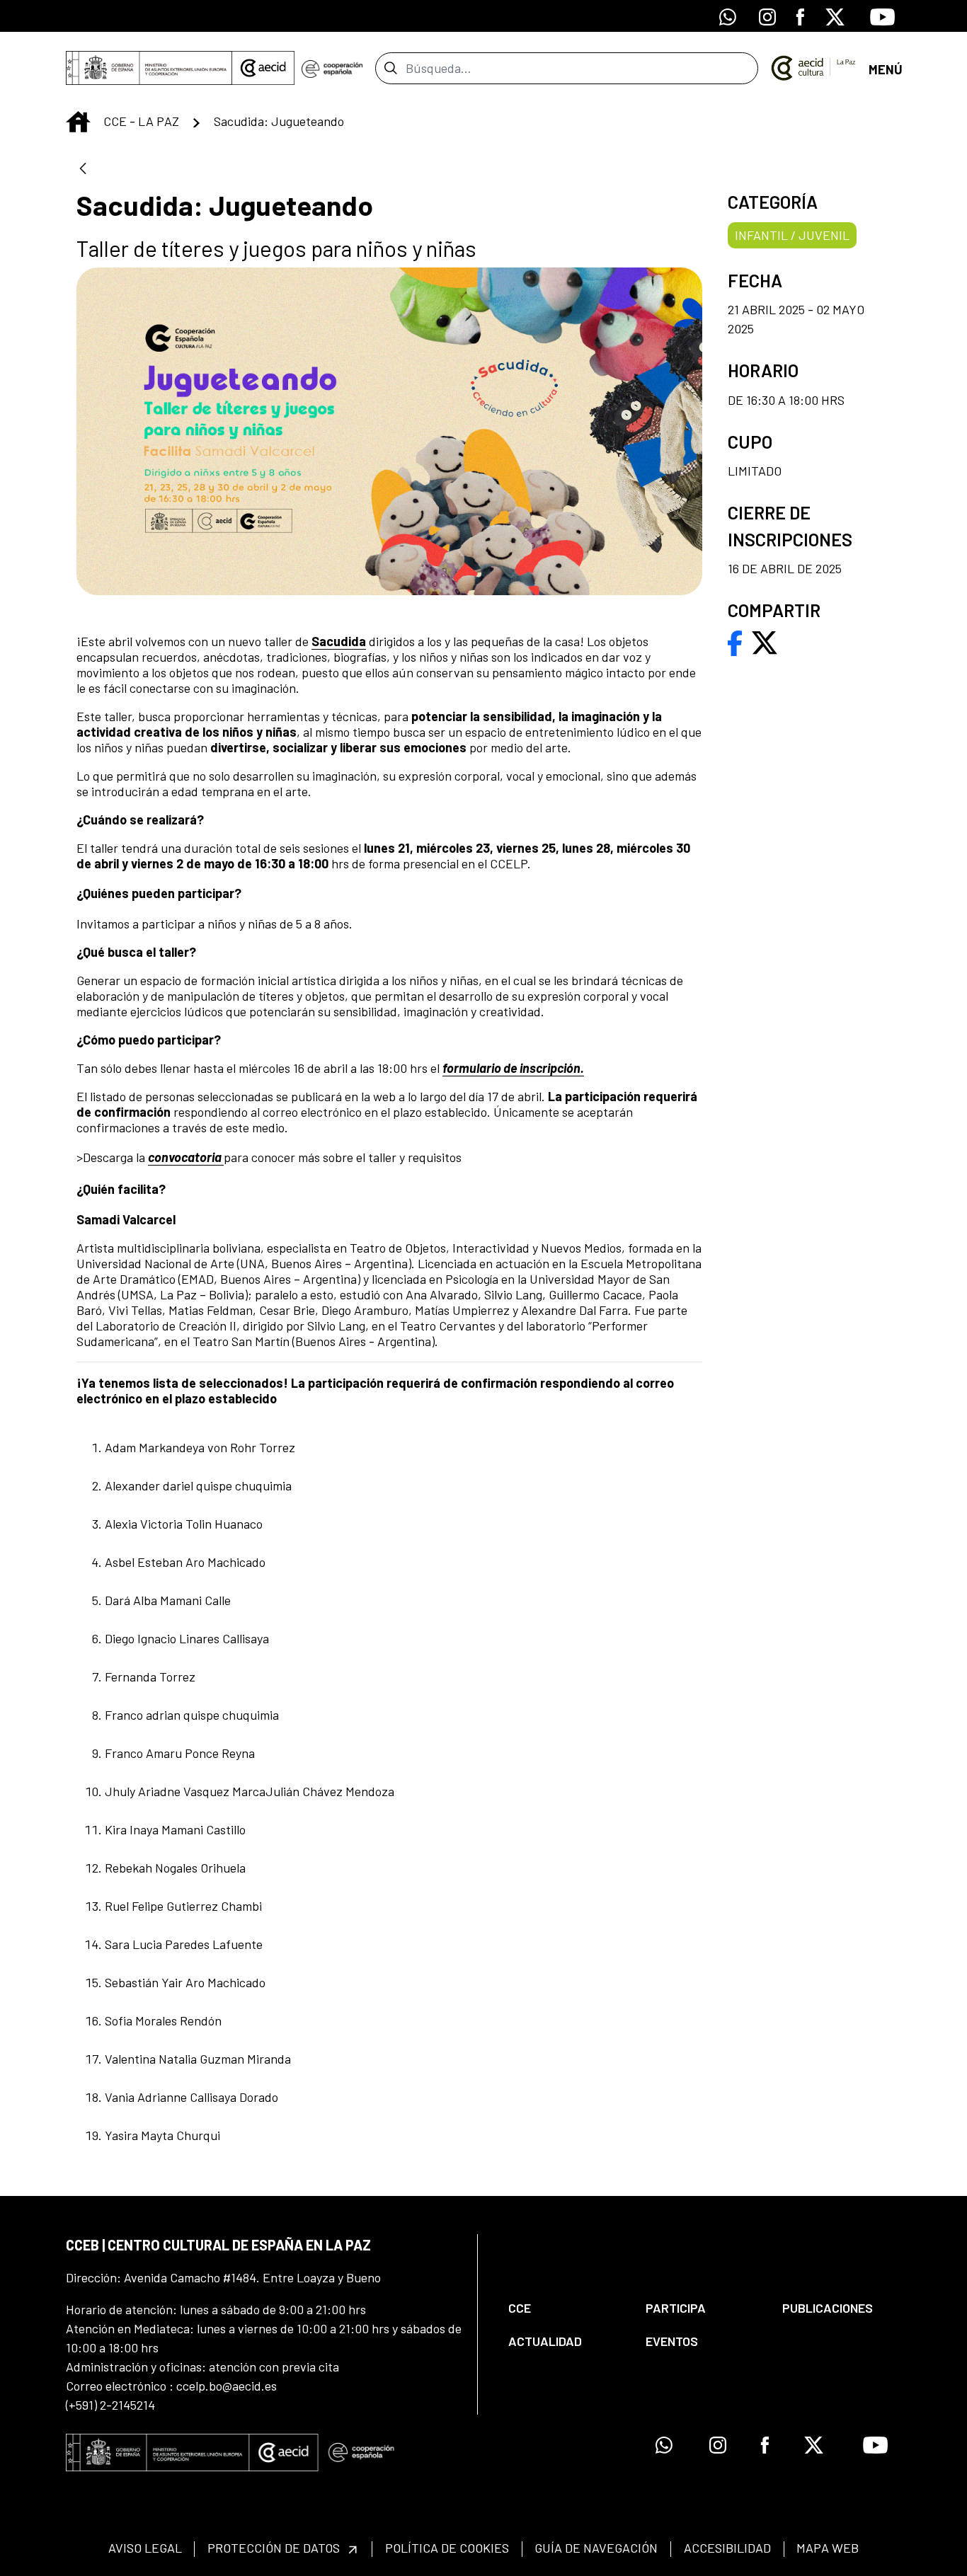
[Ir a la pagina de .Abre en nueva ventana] (332, 68)
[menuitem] (565, 2308)
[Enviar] (390, 68)
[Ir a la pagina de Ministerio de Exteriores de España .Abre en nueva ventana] (149, 68)
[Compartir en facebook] (735, 641)
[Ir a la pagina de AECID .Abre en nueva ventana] (263, 68)
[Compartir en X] (765, 641)
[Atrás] (83, 169)
